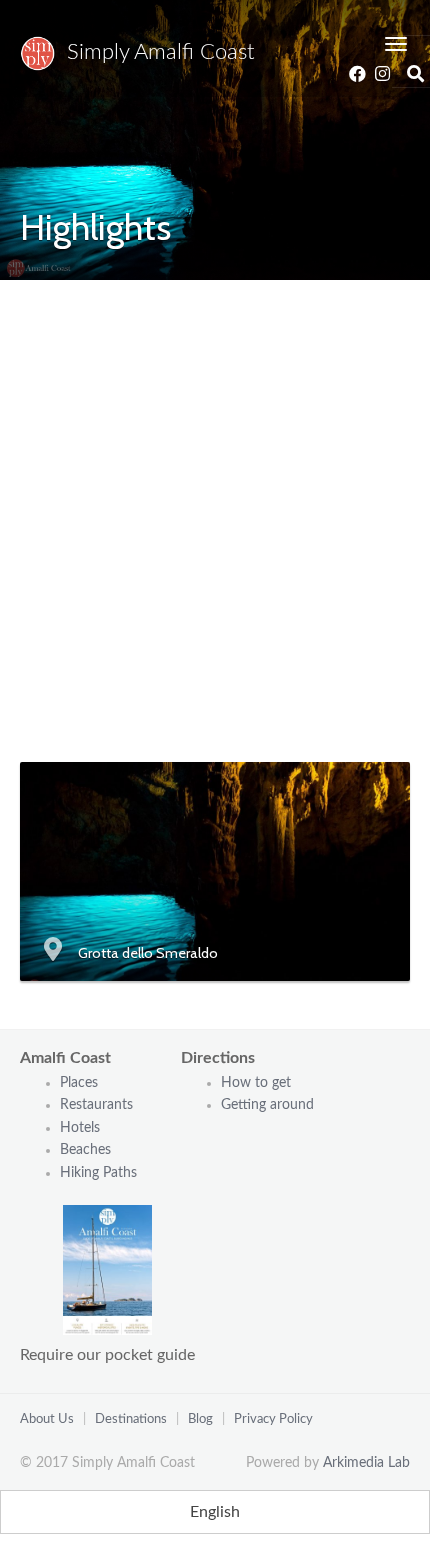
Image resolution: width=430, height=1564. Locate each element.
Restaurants (98, 1105)
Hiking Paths (98, 1173)
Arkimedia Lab (366, 1463)
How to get (256, 1083)
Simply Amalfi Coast (155, 52)
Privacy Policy (273, 1419)
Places (79, 1083)
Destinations (131, 1419)
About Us (47, 1419)
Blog (200, 1419)
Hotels (80, 1128)
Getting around (267, 1105)
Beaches (85, 1150)
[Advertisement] (215, 505)
